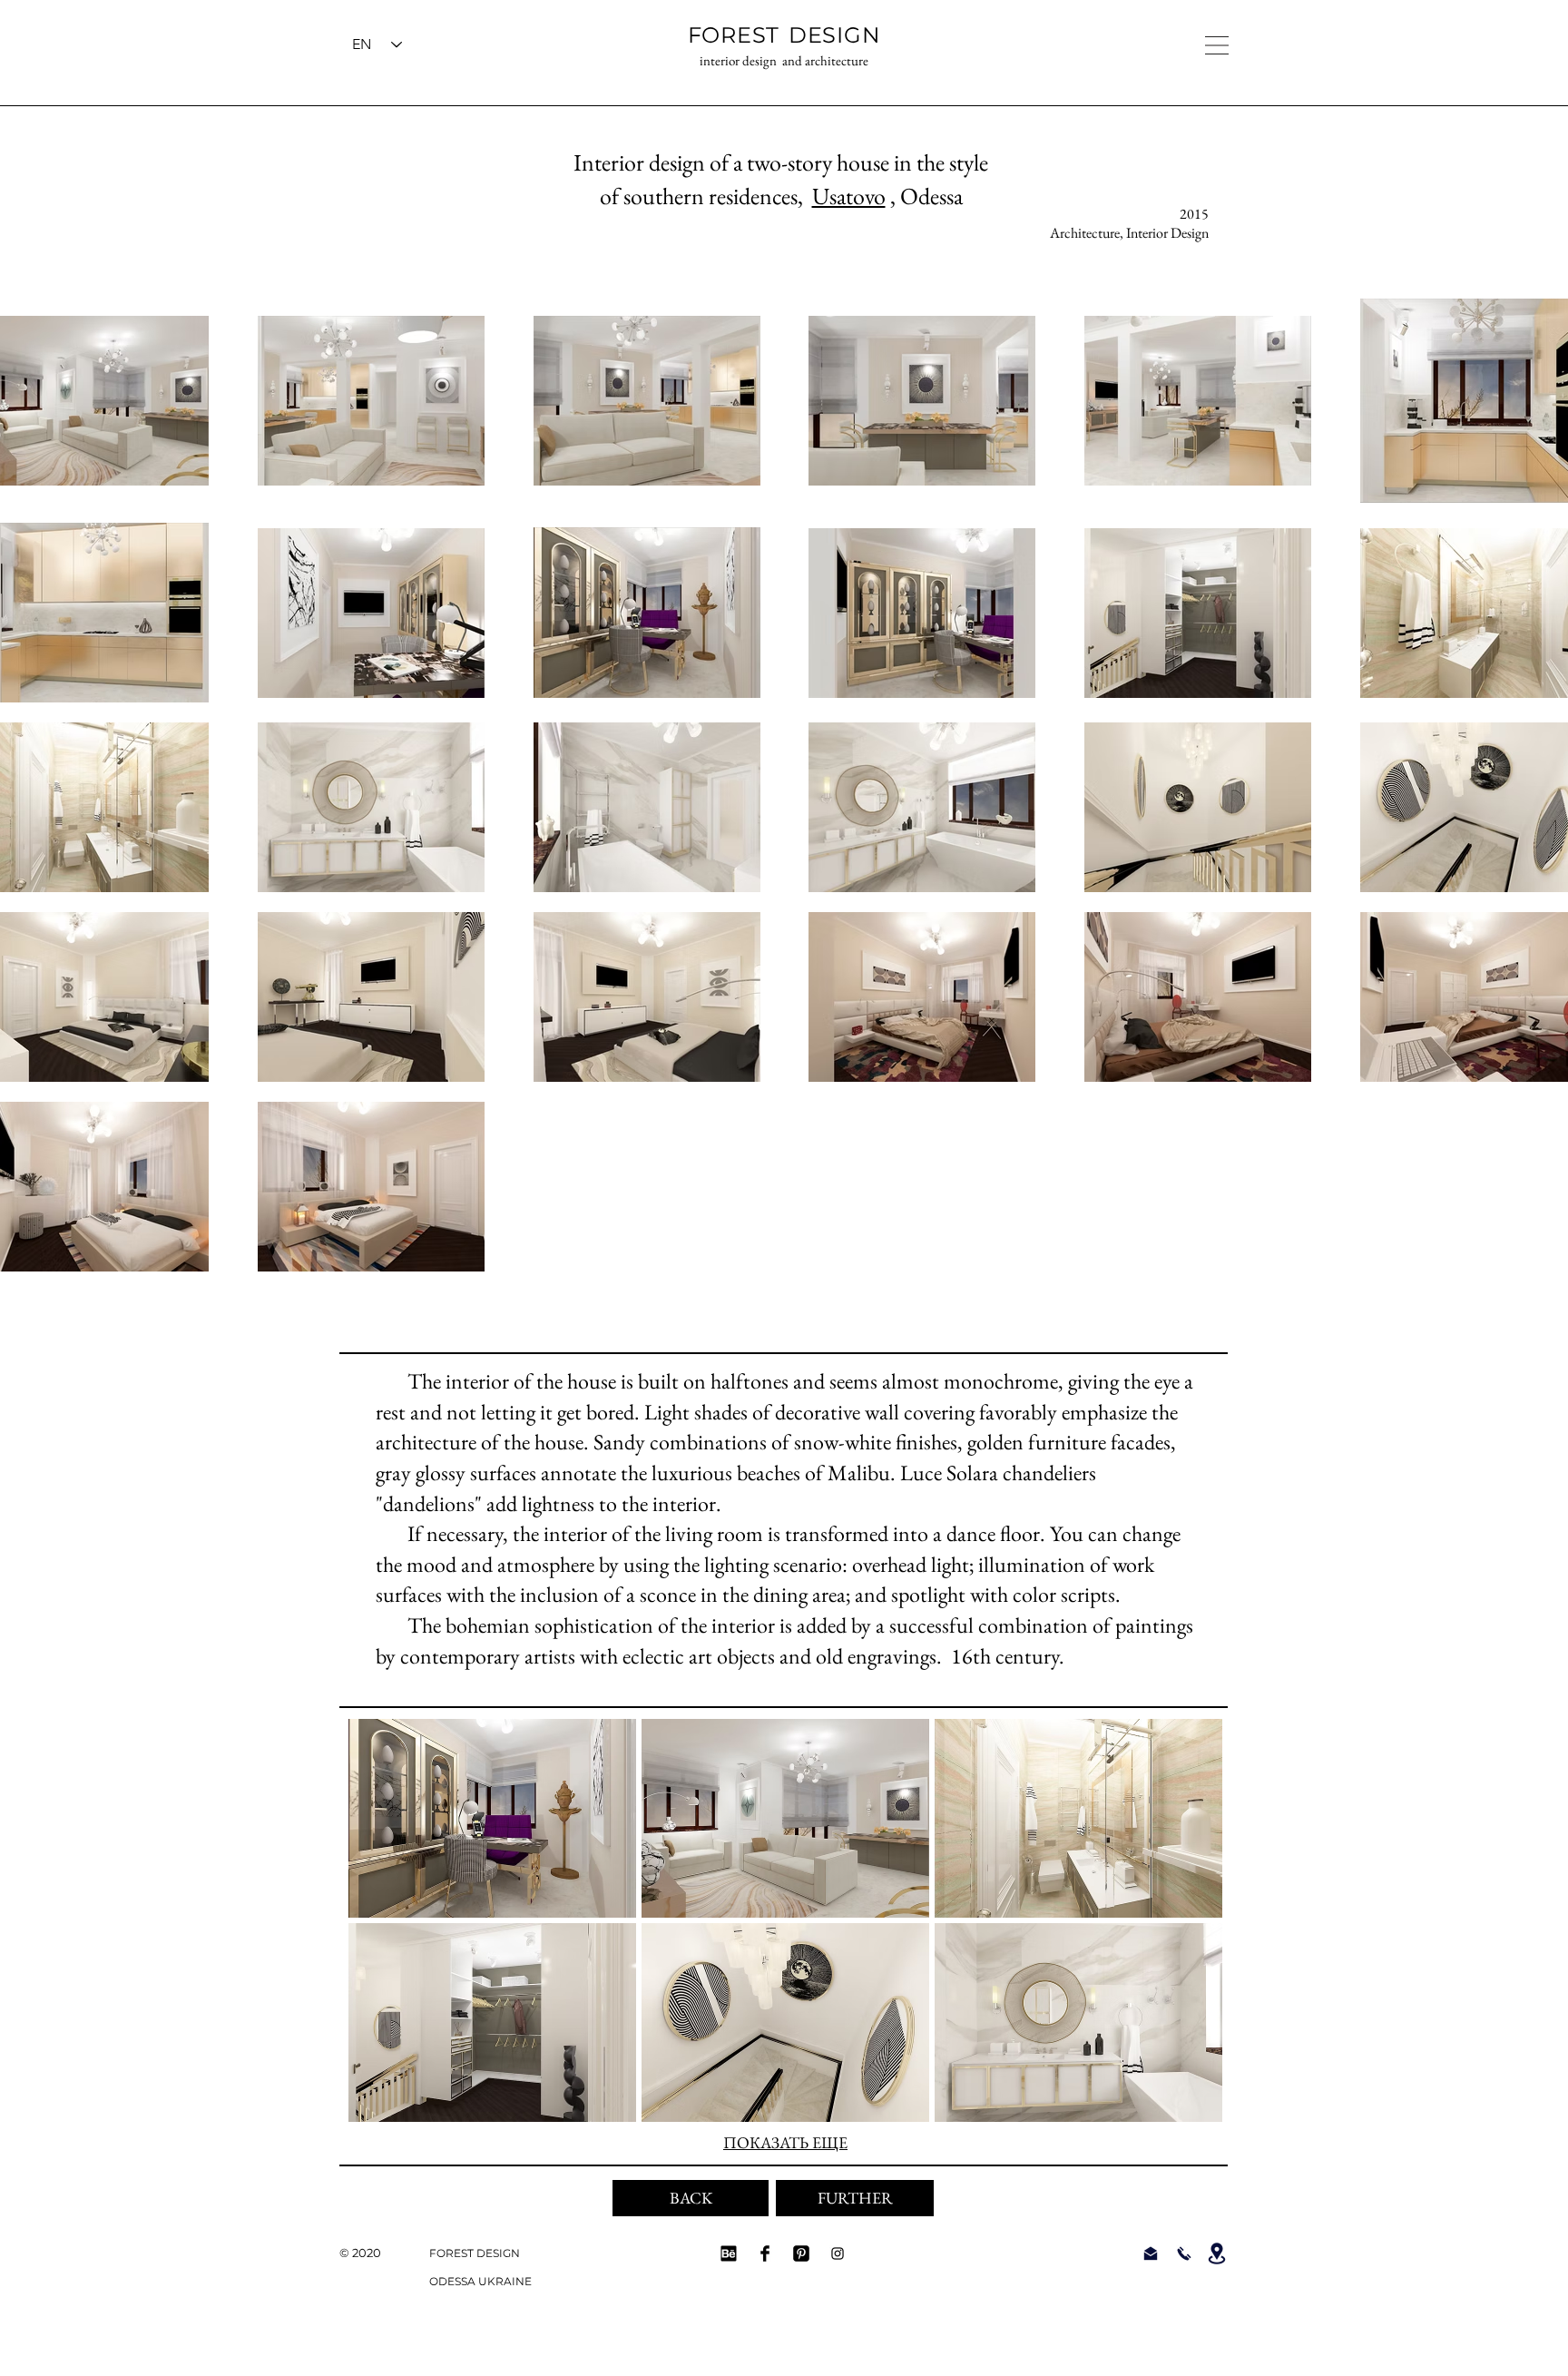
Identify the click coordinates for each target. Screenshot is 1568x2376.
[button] (1217, 45)
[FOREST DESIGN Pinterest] (801, 2253)
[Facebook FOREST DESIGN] (765, 2253)
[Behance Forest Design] (729, 2253)
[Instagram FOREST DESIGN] (838, 2253)
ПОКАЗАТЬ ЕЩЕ (785, 2142)
